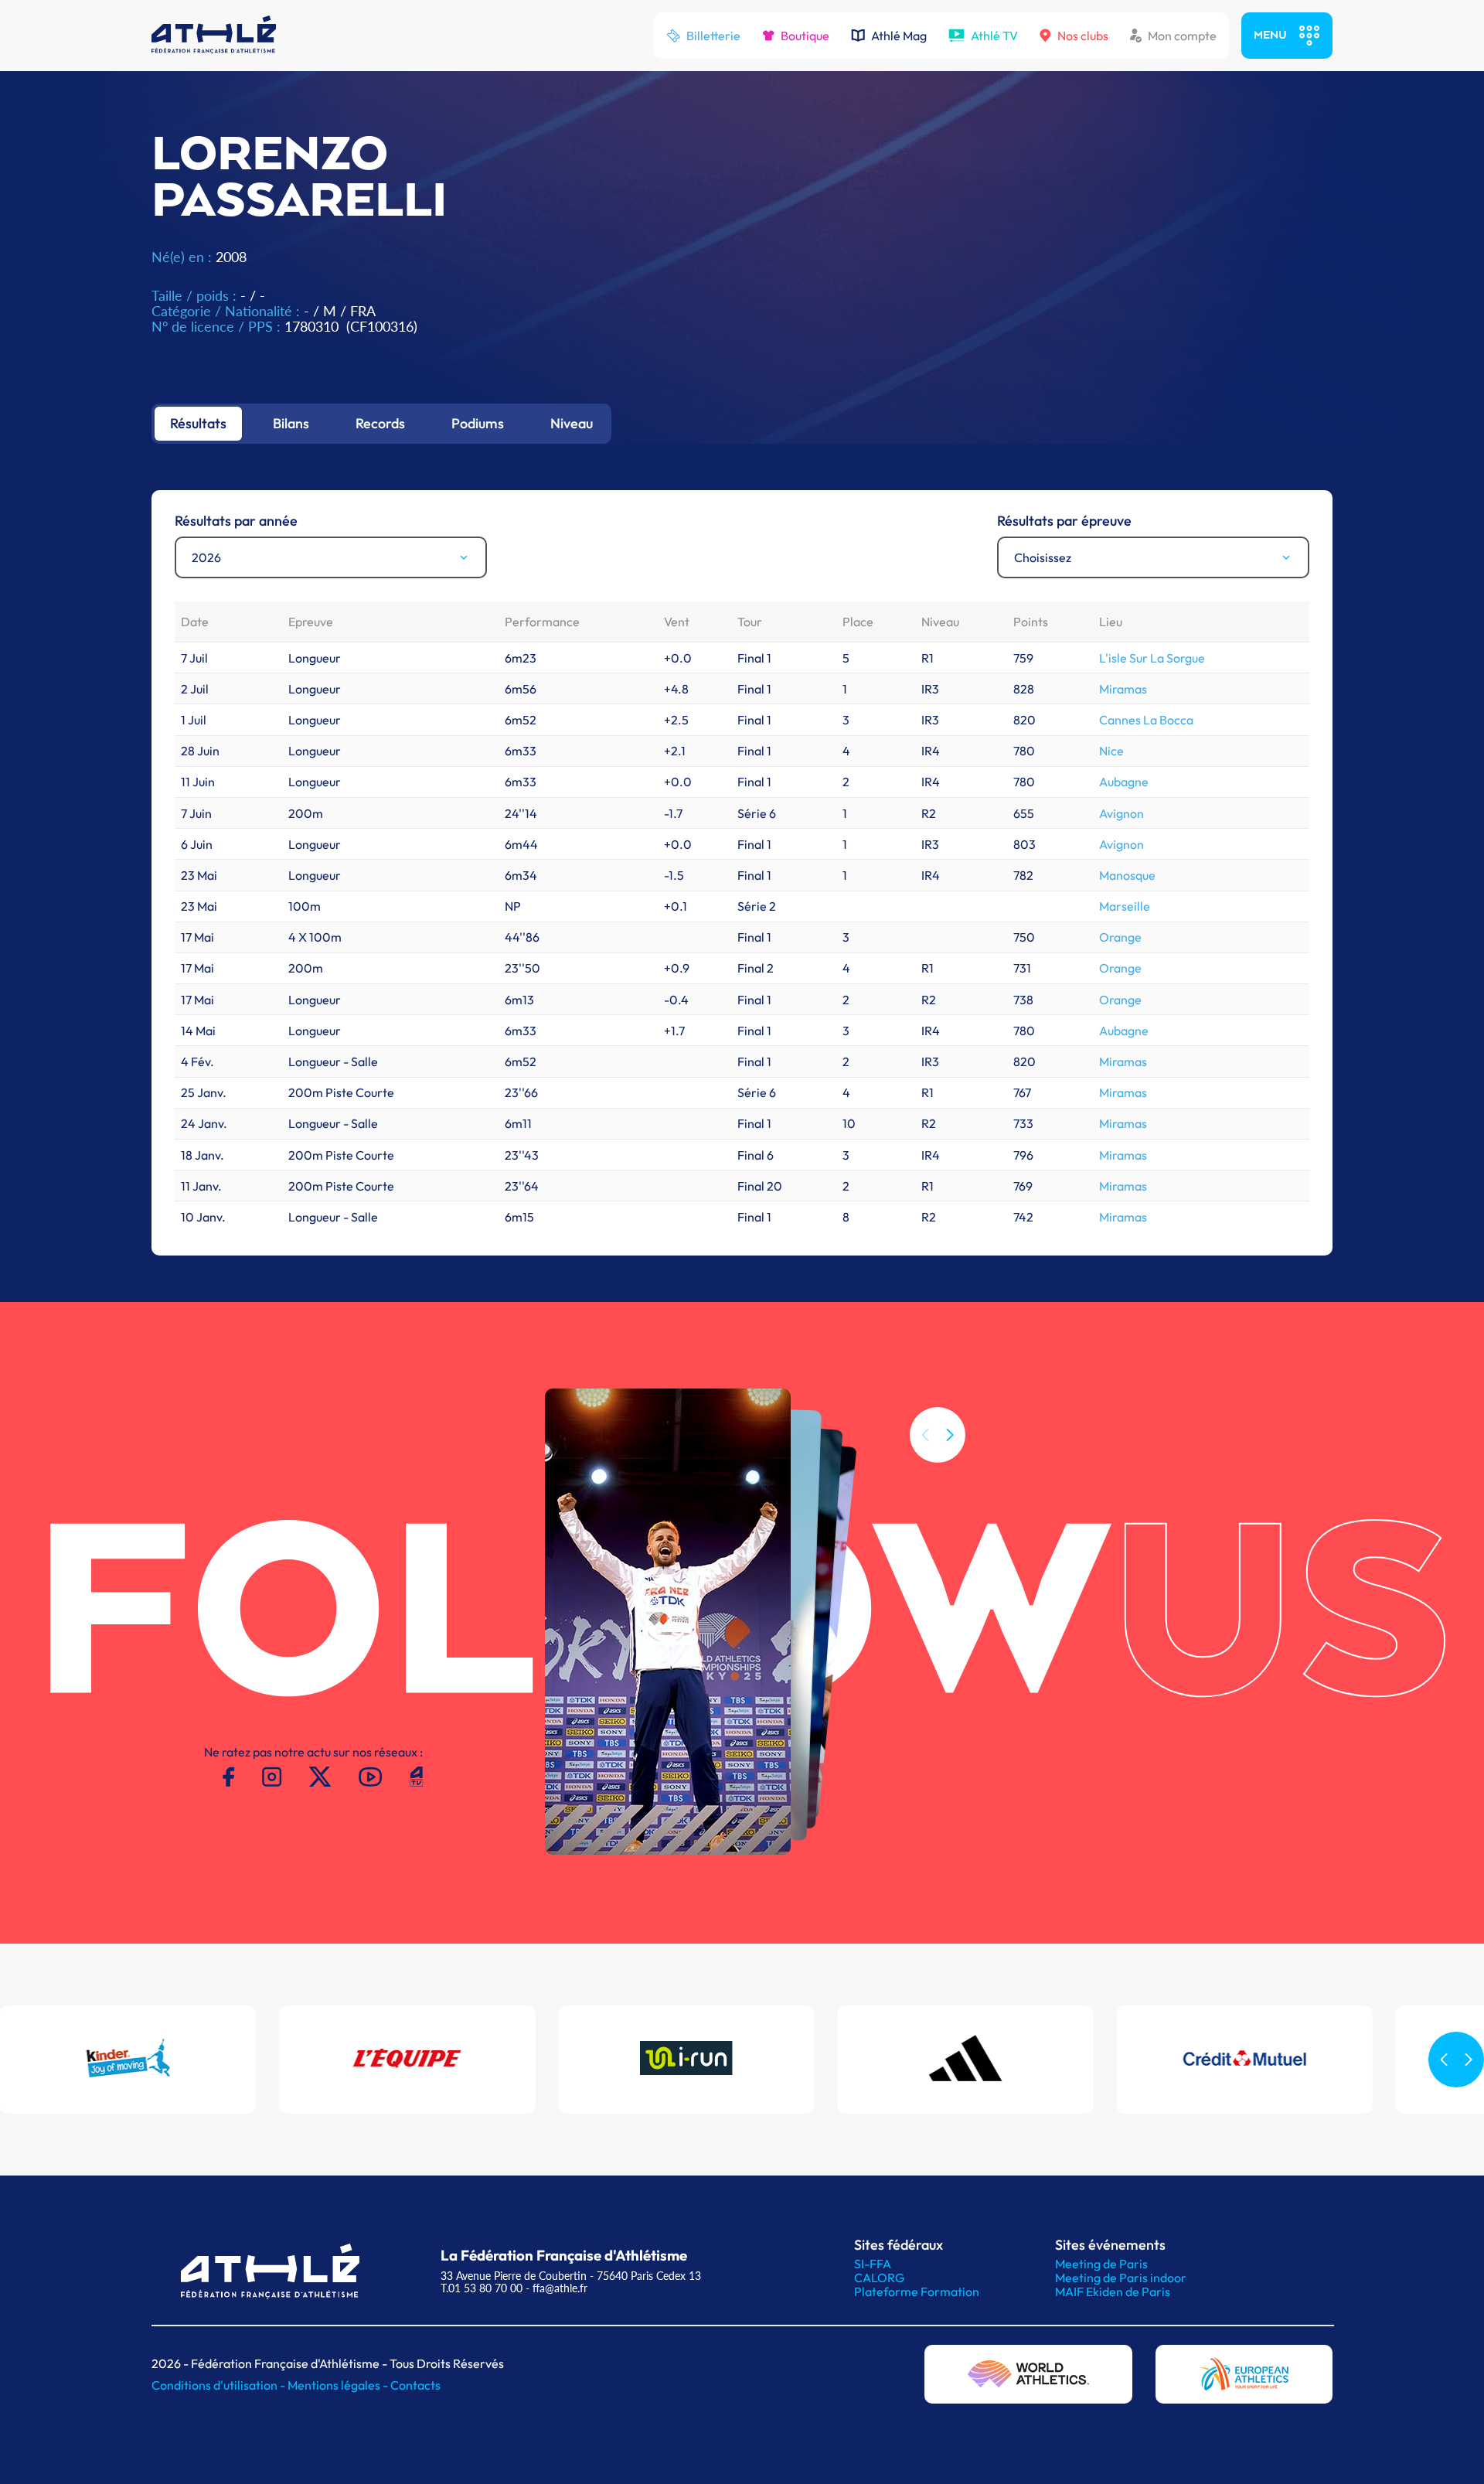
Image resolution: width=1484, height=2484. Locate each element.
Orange (1120, 937)
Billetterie (713, 36)
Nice (1111, 751)
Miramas (1123, 689)
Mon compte (1182, 36)
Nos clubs (1083, 36)
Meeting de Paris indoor (1121, 2278)
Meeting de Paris (1101, 2264)
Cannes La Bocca (1146, 720)
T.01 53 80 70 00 (482, 2288)
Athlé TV (994, 36)
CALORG (879, 2278)
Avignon (1122, 813)
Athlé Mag (899, 36)
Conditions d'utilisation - (220, 2385)
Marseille (1125, 906)
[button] (950, 1435)
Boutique (805, 36)
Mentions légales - (339, 2385)
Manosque (1127, 875)
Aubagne (1124, 782)
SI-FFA (873, 2264)
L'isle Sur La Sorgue (1152, 658)
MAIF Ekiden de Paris (1113, 2291)
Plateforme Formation (917, 2291)
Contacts (415, 2385)
